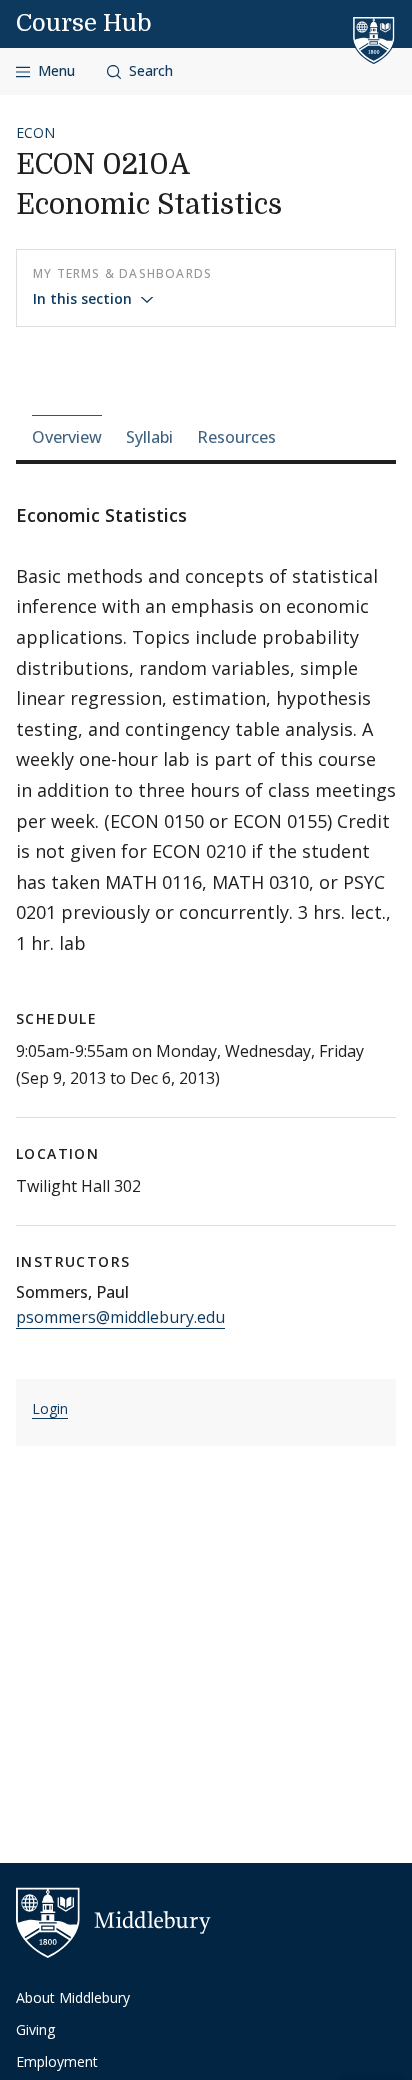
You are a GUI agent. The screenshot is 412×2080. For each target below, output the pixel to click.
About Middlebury (73, 1997)
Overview (67, 437)
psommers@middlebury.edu (120, 1317)
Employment (57, 2061)
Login (50, 1408)
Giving (35, 2029)
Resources (236, 437)
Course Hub (84, 23)
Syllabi (149, 437)
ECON (35, 132)
